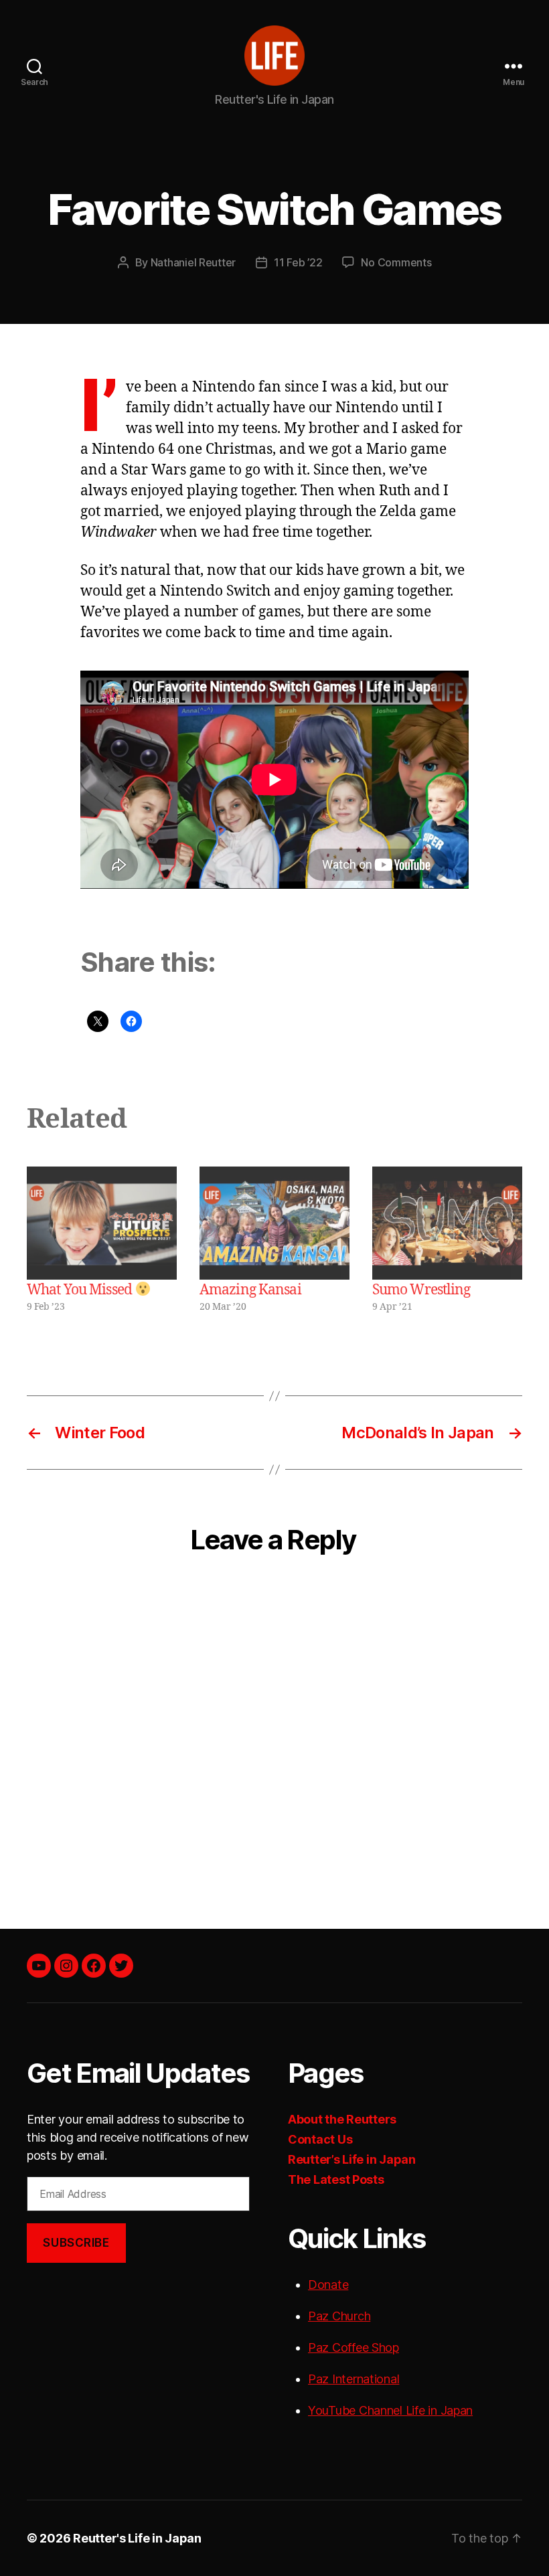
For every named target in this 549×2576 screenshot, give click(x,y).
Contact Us (320, 2139)
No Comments (396, 262)
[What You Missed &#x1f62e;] (102, 1223)
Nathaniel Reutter (193, 262)
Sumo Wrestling (421, 1290)
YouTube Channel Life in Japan (390, 2410)
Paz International (354, 2379)
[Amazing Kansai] (274, 1223)
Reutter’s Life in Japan (352, 2159)
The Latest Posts (336, 2179)
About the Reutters (342, 2119)
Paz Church (339, 2316)
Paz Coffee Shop (354, 2347)
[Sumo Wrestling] (447, 1223)
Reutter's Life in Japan (137, 2538)
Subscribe (76, 2243)
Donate (328, 2285)
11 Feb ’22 (298, 262)
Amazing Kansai (250, 1290)
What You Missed (81, 1290)
